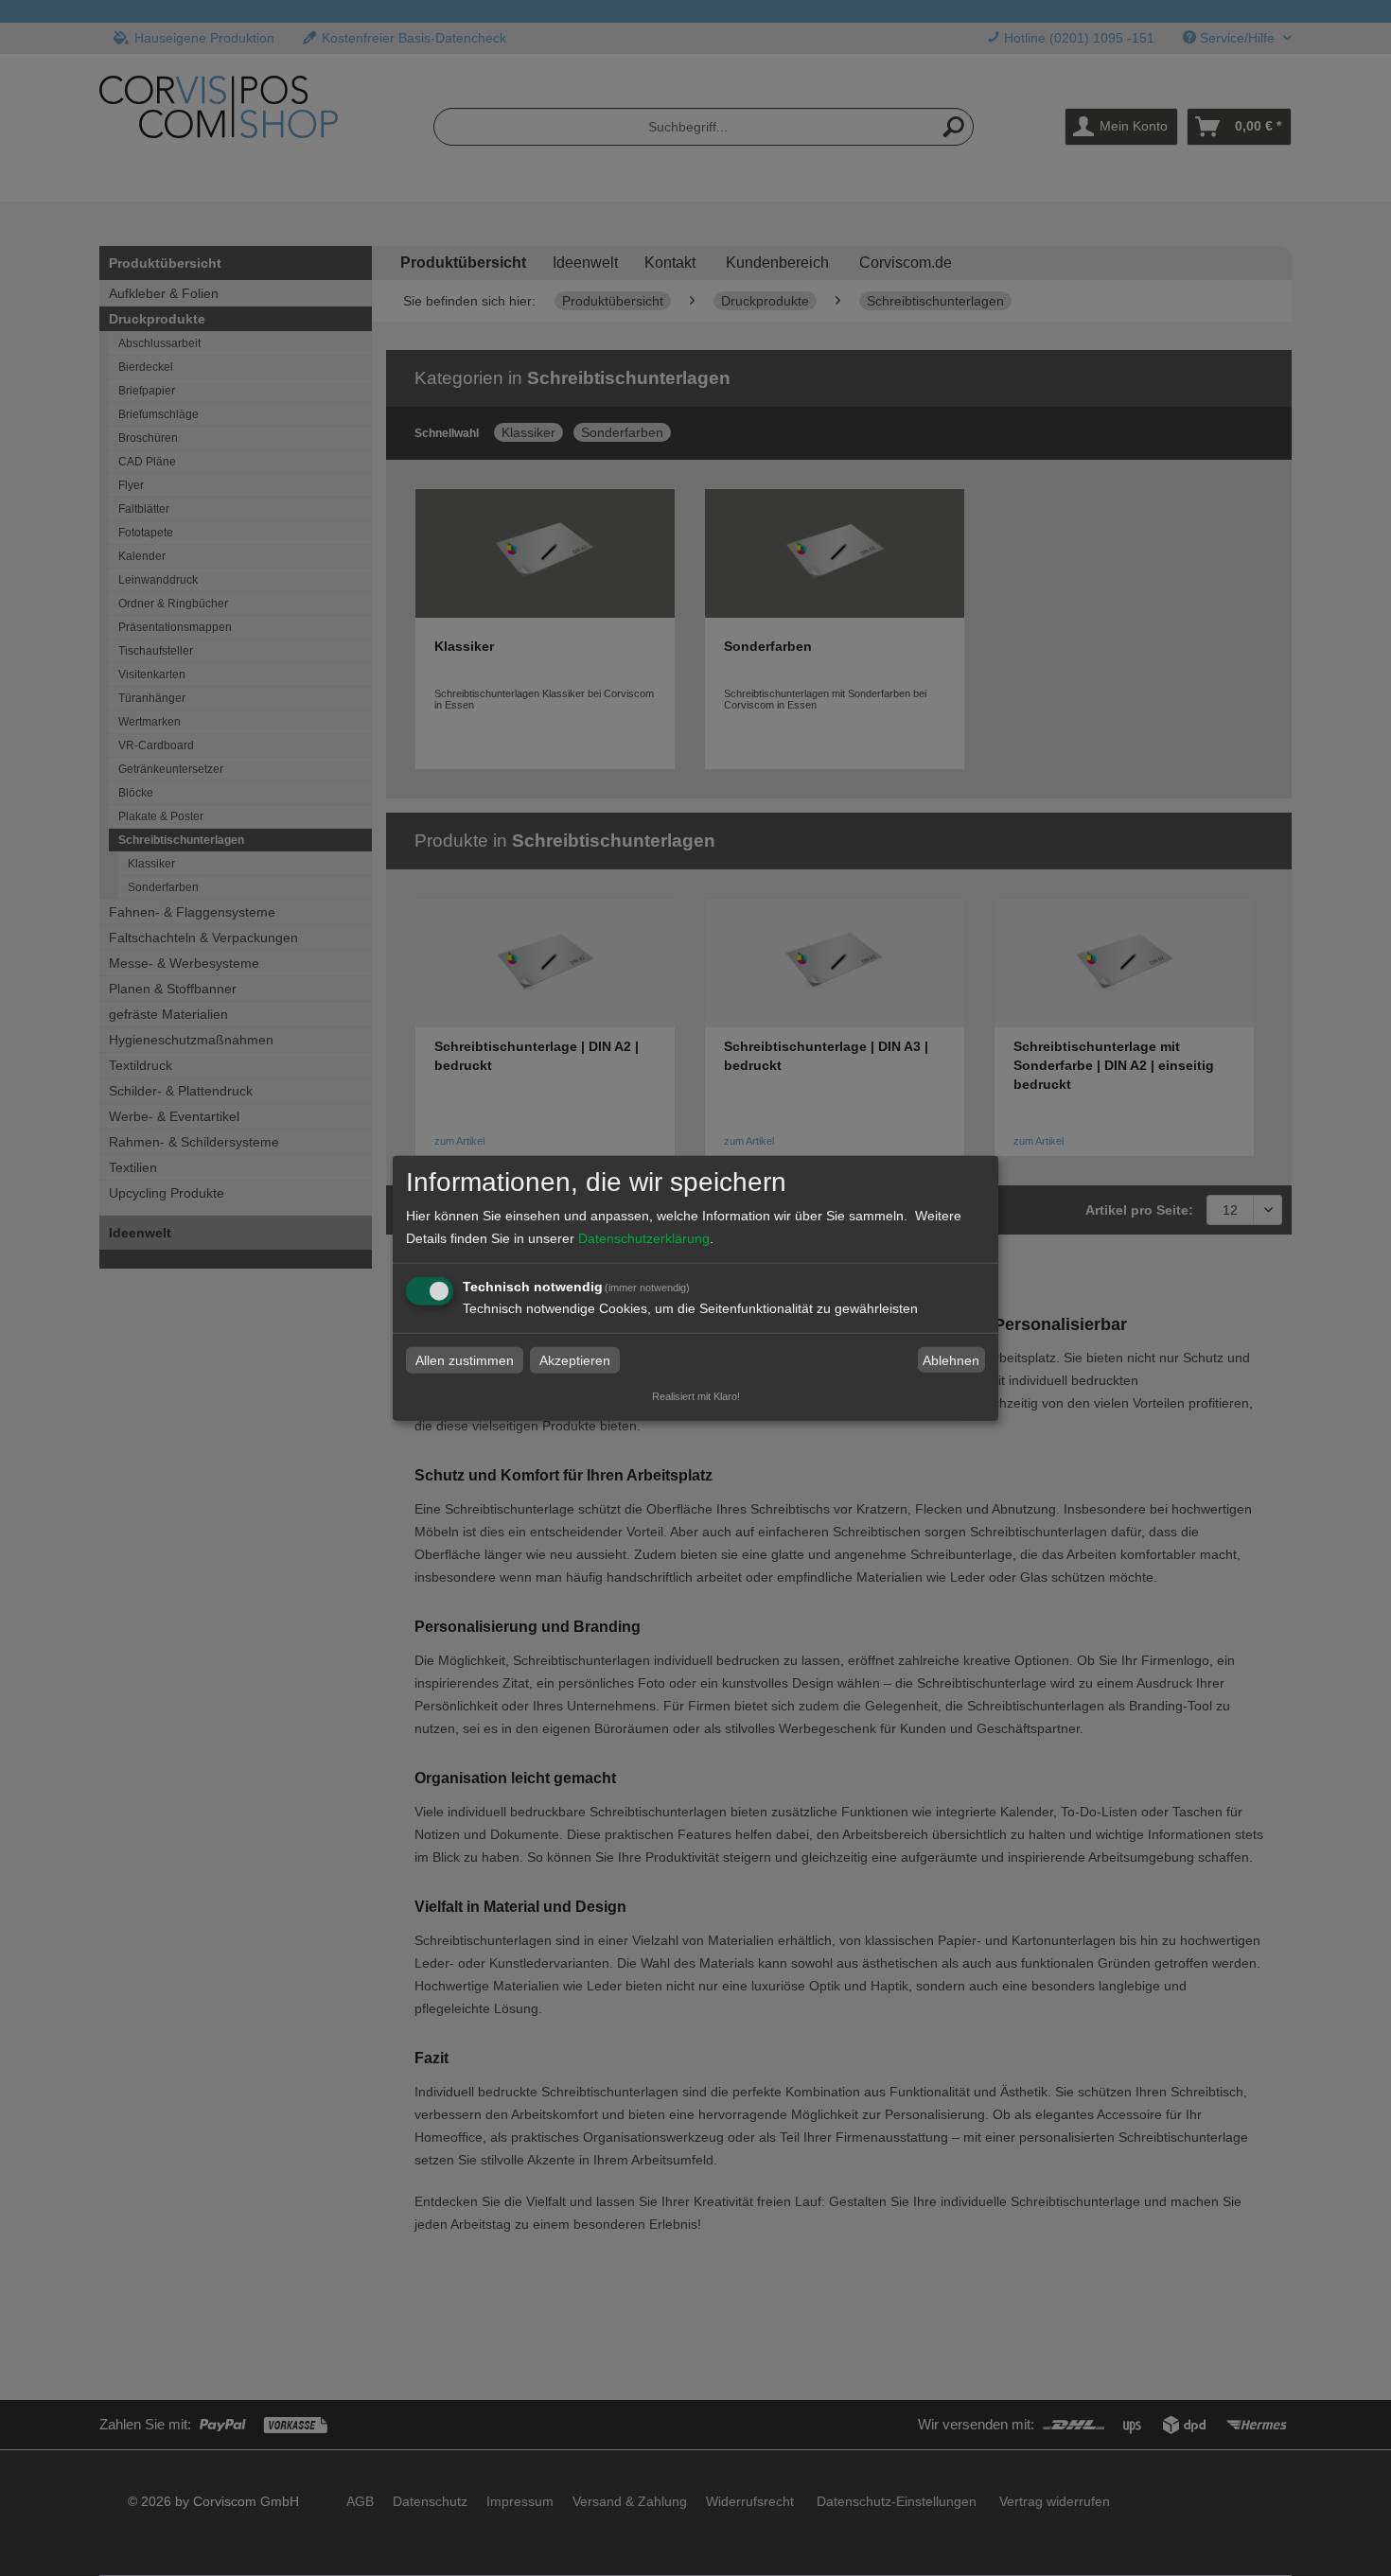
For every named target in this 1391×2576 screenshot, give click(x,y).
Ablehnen (951, 1360)
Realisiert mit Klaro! (696, 1396)
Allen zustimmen (465, 1360)
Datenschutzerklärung (644, 1238)
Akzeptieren (575, 1360)
